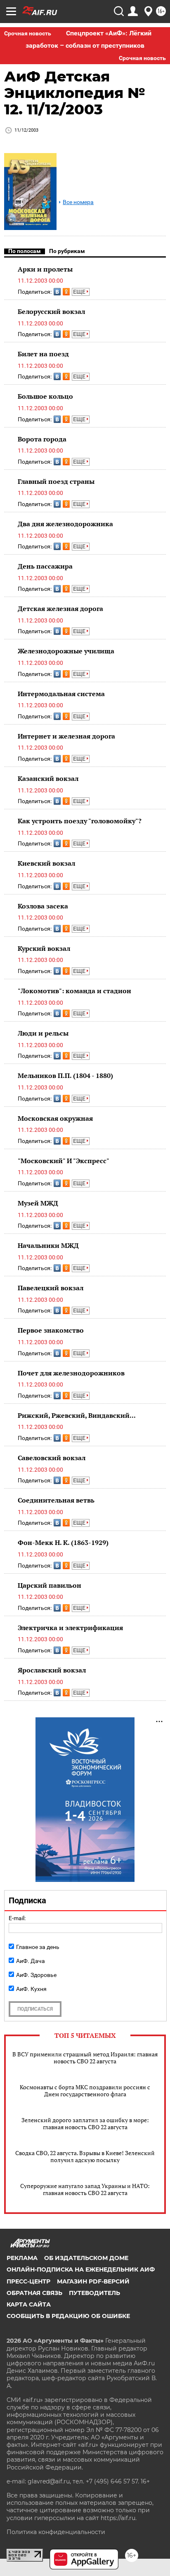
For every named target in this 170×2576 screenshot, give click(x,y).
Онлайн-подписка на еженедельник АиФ (81, 2269)
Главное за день (38, 1947)
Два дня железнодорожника (65, 524)
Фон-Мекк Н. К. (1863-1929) (63, 1542)
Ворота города (42, 439)
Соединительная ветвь (56, 1500)
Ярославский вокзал (52, 1670)
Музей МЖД (38, 1203)
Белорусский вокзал (51, 311)
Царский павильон (50, 1585)
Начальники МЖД (48, 1245)
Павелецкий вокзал (51, 1288)
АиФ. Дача (31, 1961)
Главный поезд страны (56, 481)
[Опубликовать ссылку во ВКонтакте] (57, 292)
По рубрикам (67, 251)
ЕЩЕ (80, 292)
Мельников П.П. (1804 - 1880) (65, 1075)
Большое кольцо (45, 396)
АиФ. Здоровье (36, 1975)
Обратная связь (34, 2293)
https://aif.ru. (119, 2518)
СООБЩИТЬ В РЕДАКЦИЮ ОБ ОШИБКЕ (68, 2316)
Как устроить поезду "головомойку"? (80, 821)
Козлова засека (43, 906)
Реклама (22, 2258)
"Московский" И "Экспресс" (64, 1161)
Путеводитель (94, 2293)
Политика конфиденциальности (56, 2532)
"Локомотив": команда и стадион (74, 991)
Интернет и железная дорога (66, 736)
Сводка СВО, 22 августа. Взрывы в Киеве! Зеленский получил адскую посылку (85, 2156)
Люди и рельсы (43, 1033)
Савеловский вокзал (52, 1458)
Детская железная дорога (60, 609)
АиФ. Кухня (31, 1989)
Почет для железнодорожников (71, 1373)
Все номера (78, 202)
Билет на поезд (43, 354)
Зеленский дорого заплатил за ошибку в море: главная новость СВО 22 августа (85, 2123)
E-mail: (17, 1918)
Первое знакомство (51, 1330)
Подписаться (35, 2009)
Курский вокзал (44, 948)
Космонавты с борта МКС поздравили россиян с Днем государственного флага (85, 2091)
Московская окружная (55, 1118)
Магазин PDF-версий (93, 2281)
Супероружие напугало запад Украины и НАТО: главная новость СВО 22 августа (85, 2189)
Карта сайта (29, 2304)
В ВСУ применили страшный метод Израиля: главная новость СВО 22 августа (85, 2058)
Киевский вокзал (46, 863)
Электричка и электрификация (70, 1628)
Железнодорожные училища (66, 651)
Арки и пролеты (45, 269)
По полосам (25, 251)
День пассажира (45, 566)
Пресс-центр (28, 2281)
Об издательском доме (86, 2258)
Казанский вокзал (48, 778)
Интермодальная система (61, 694)
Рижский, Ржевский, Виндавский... (77, 1415)
